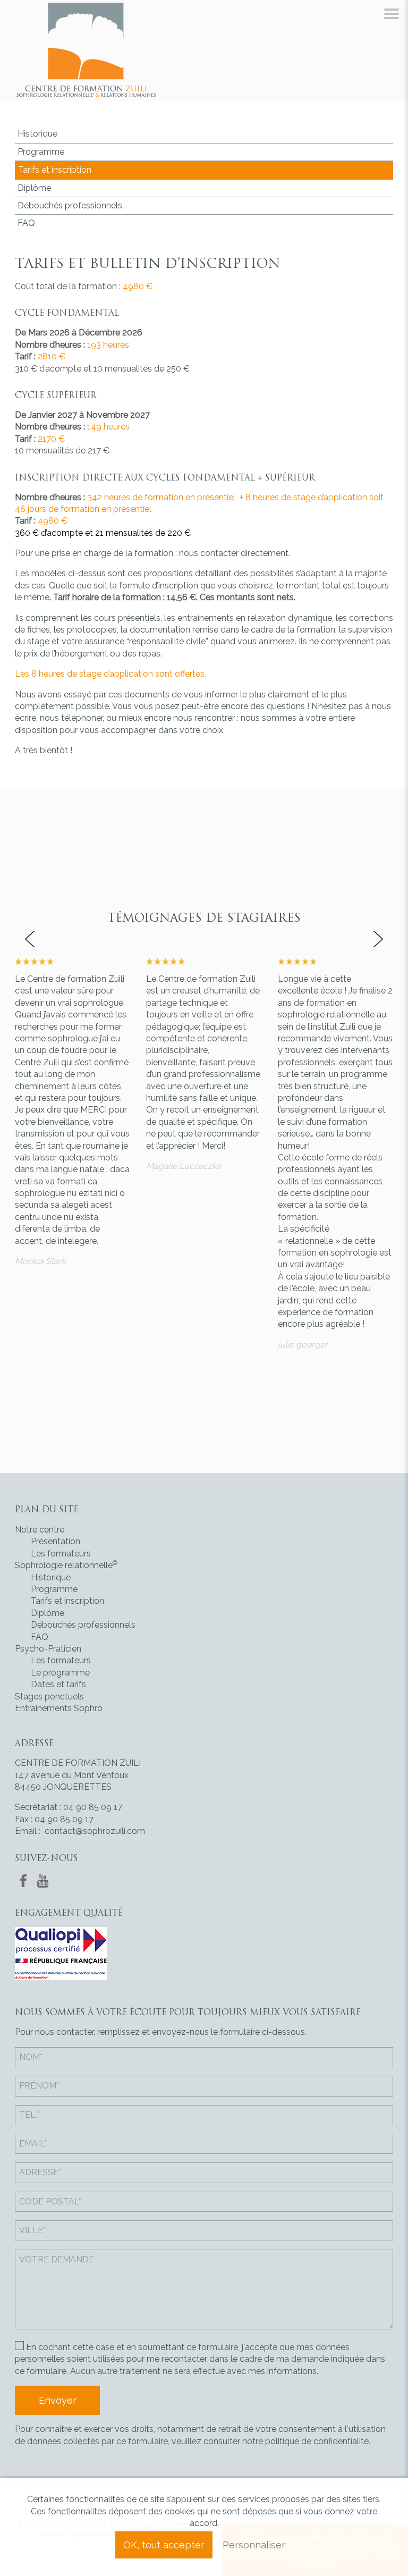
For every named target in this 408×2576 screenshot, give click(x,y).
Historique (37, 134)
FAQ (26, 223)
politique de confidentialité (317, 2441)
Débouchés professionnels (70, 205)
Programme (41, 152)
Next (379, 939)
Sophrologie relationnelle (66, 1565)
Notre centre (40, 1530)
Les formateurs (61, 1554)
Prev (29, 939)
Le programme (60, 1673)
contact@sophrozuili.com (95, 1831)
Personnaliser (254, 2545)
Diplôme (34, 188)
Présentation (56, 1541)
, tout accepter (164, 2545)
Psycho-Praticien (48, 1649)
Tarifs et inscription (55, 170)
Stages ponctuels (49, 1697)
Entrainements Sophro (59, 1708)
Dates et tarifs (58, 1684)
